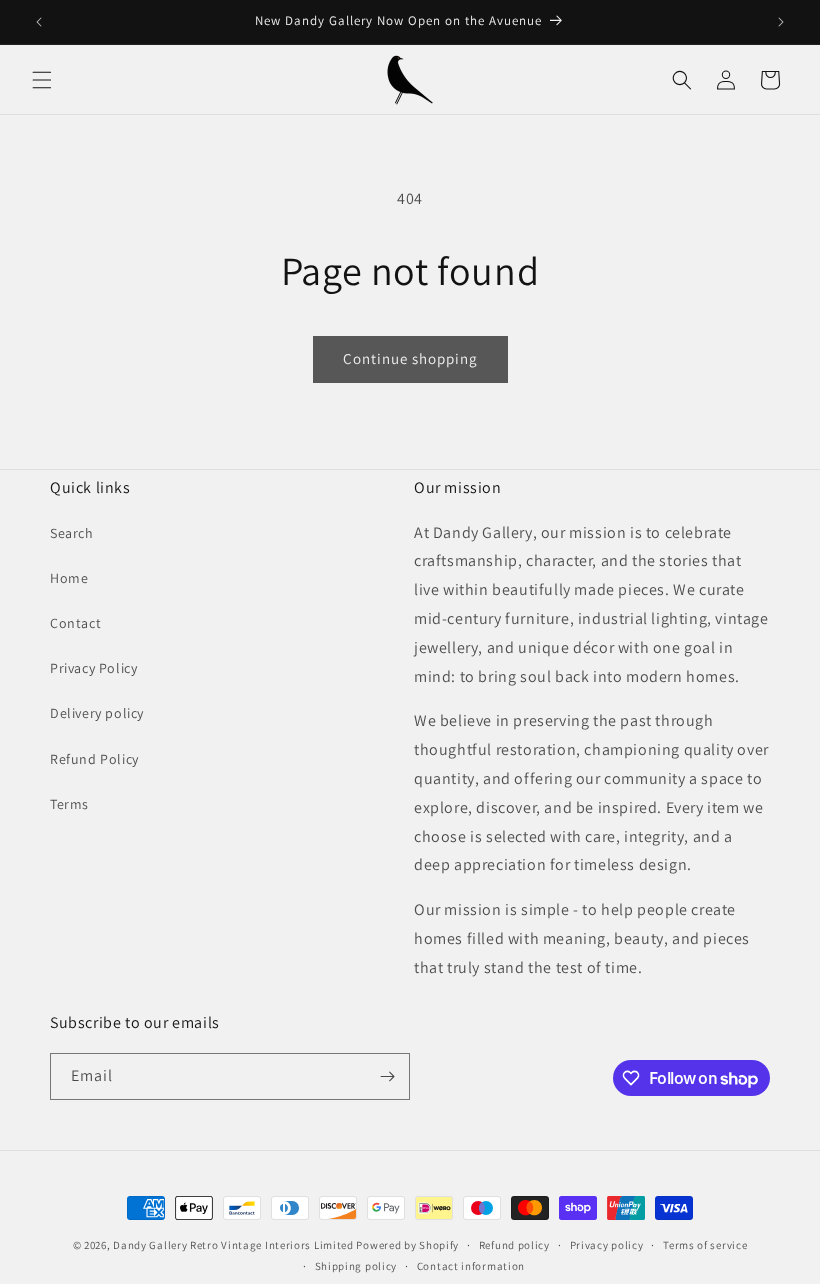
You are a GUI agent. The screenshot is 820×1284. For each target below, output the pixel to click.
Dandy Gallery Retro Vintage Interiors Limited (233, 1245)
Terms (69, 804)
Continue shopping (410, 358)
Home (69, 578)
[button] (42, 80)
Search (72, 533)
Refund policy (514, 1245)
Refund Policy (94, 759)
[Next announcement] (781, 22)
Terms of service (705, 1245)
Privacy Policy (93, 668)
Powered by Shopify (407, 1245)
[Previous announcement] (39, 22)
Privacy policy (607, 1245)
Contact (75, 623)
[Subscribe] (387, 1076)
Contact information (471, 1266)
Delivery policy (97, 713)
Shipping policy (356, 1266)
